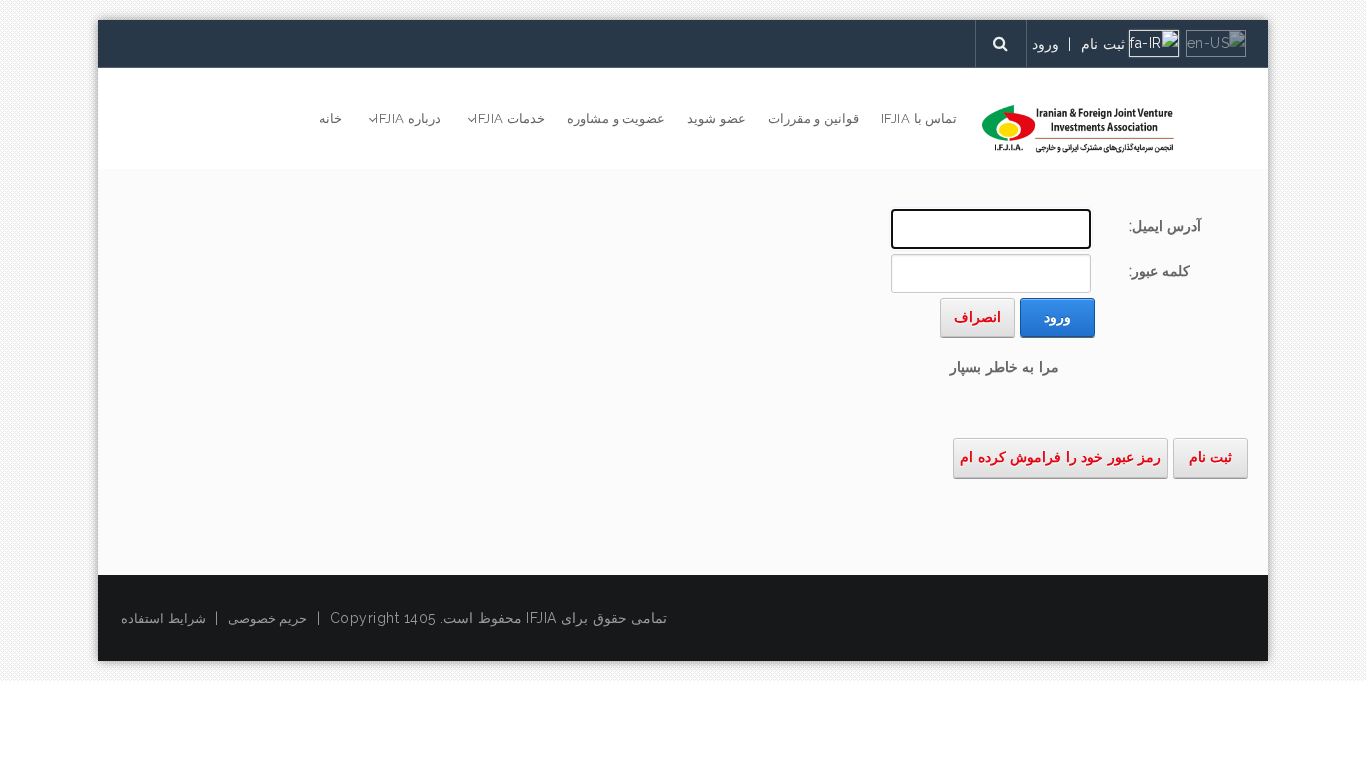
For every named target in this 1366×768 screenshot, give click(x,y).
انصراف (977, 317)
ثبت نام (1211, 457)
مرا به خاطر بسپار (1004, 367)
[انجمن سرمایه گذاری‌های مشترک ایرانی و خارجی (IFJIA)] (1078, 129)
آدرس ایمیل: (1165, 226)
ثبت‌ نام (1103, 44)
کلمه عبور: (1160, 271)
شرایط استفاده (163, 618)
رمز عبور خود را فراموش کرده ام (1060, 457)
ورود (1045, 44)
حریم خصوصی (268, 618)
